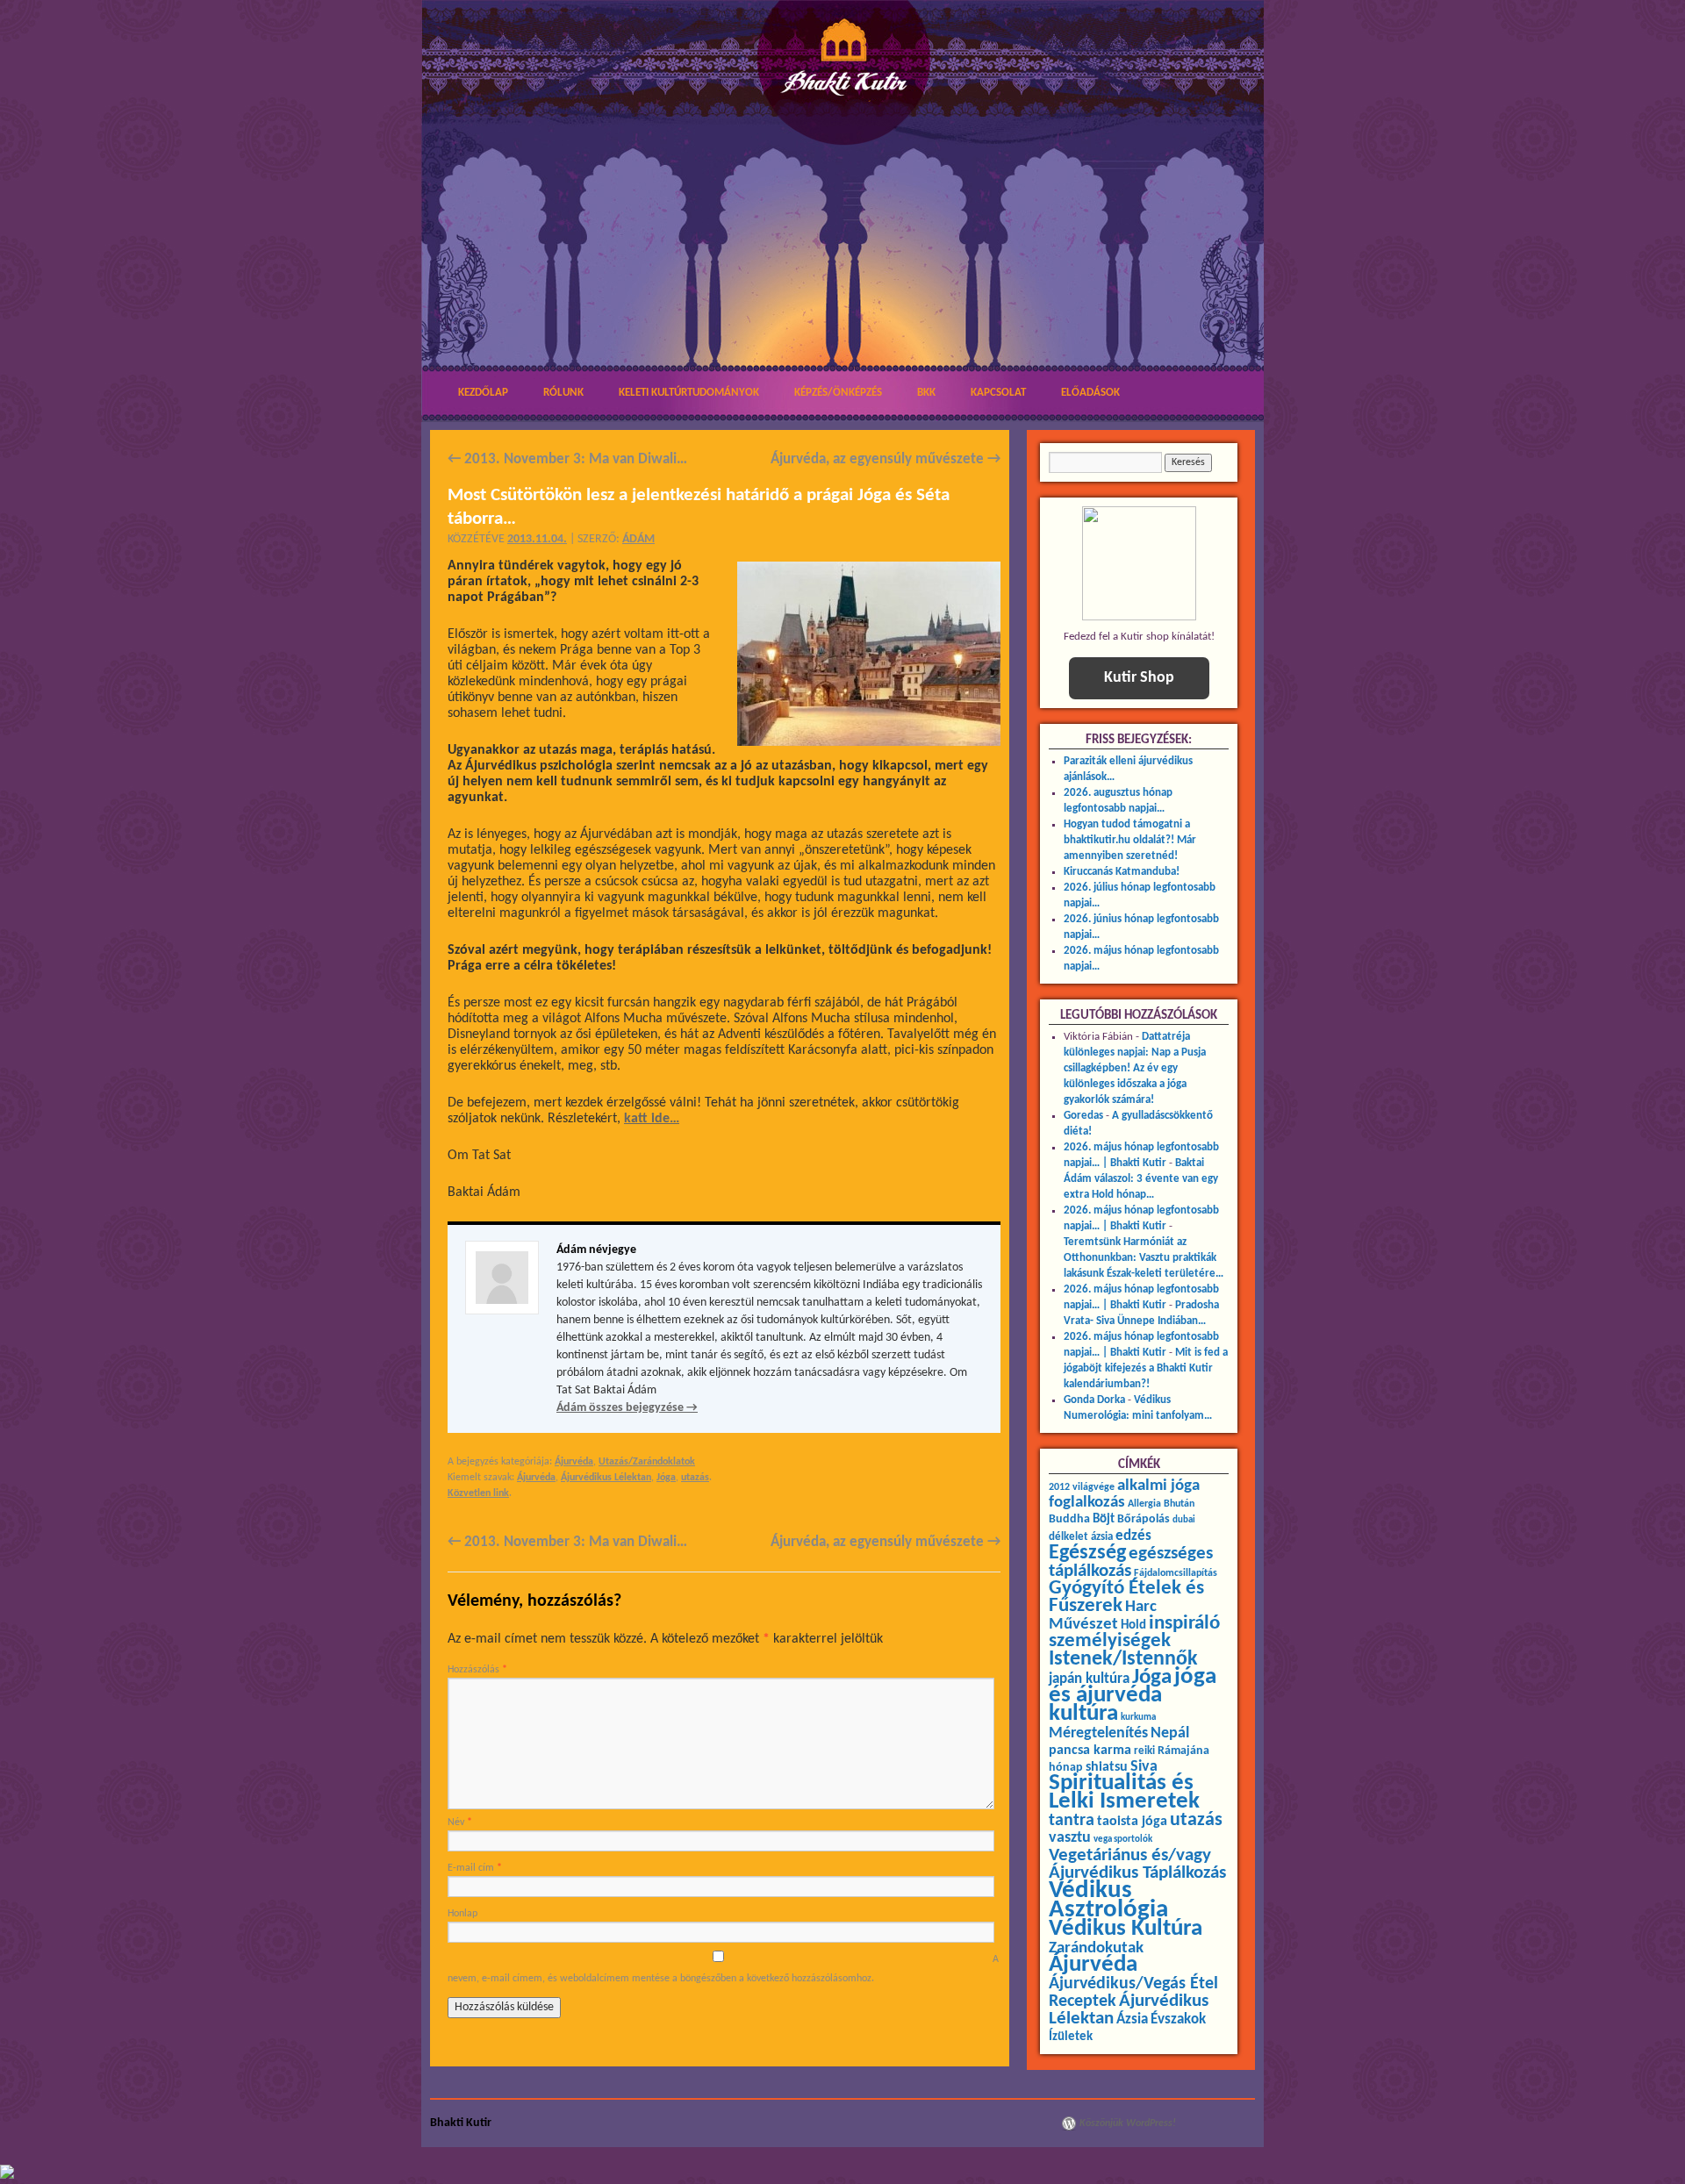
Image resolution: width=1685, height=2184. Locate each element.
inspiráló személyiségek (1134, 1633)
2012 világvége (1082, 1487)
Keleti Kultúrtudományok (689, 393)
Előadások (1090, 393)
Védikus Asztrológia (1108, 1900)
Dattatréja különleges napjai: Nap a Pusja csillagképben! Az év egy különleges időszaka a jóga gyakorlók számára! (1135, 1068)
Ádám (638, 539)
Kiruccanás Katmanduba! (1122, 872)
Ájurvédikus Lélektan (606, 1478)
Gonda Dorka (1094, 1400)
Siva (1144, 1767)
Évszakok (1178, 2020)
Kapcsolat (998, 393)
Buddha (1069, 1519)
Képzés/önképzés (838, 393)
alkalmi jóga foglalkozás (1124, 1494)
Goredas (1083, 1116)
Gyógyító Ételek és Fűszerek (1126, 1597)
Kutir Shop (1139, 678)
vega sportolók (1123, 1840)
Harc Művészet (1103, 1616)
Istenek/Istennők (1123, 1659)
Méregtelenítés (1098, 1733)
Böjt (1104, 1519)
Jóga (666, 1478)
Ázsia (1132, 2019)
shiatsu (1107, 1767)
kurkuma (1138, 1718)
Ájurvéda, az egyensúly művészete (886, 459)
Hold (1133, 1625)
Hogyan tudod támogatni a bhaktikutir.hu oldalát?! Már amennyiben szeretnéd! (1130, 840)
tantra (1072, 1821)
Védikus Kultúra (1126, 1929)
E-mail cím (475, 1868)
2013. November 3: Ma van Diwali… (567, 459)
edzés (1133, 1536)
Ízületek (1071, 2037)
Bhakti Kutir (461, 2123)
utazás (695, 1478)
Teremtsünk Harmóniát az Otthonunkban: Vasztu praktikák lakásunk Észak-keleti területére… (1144, 1258)
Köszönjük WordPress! (1128, 2123)
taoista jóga (1132, 1822)
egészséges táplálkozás (1131, 1562)
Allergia (1144, 1504)
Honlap (462, 1914)
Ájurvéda (574, 1462)
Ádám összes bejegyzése (627, 1408)
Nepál (1170, 1733)
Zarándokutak (1096, 1948)
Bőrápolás (1144, 1519)
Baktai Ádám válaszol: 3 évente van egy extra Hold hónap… (1141, 1179)
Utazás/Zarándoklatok (647, 1462)
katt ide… (652, 1119)
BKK (926, 393)
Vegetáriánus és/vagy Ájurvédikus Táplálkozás (1137, 1864)
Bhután (1179, 1504)
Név (460, 1822)
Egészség (1087, 1553)
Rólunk (563, 393)
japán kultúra (1089, 1679)
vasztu (1070, 1838)
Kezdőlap (483, 393)
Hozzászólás (477, 1670)
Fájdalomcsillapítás (1176, 1573)
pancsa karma (1090, 1751)
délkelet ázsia (1081, 1537)
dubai (1184, 1520)
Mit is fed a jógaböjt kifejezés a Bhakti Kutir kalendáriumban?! (1146, 1368)
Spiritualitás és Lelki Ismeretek (1124, 1793)
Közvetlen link (478, 1493)
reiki (1144, 1751)
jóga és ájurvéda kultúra (1133, 1696)
